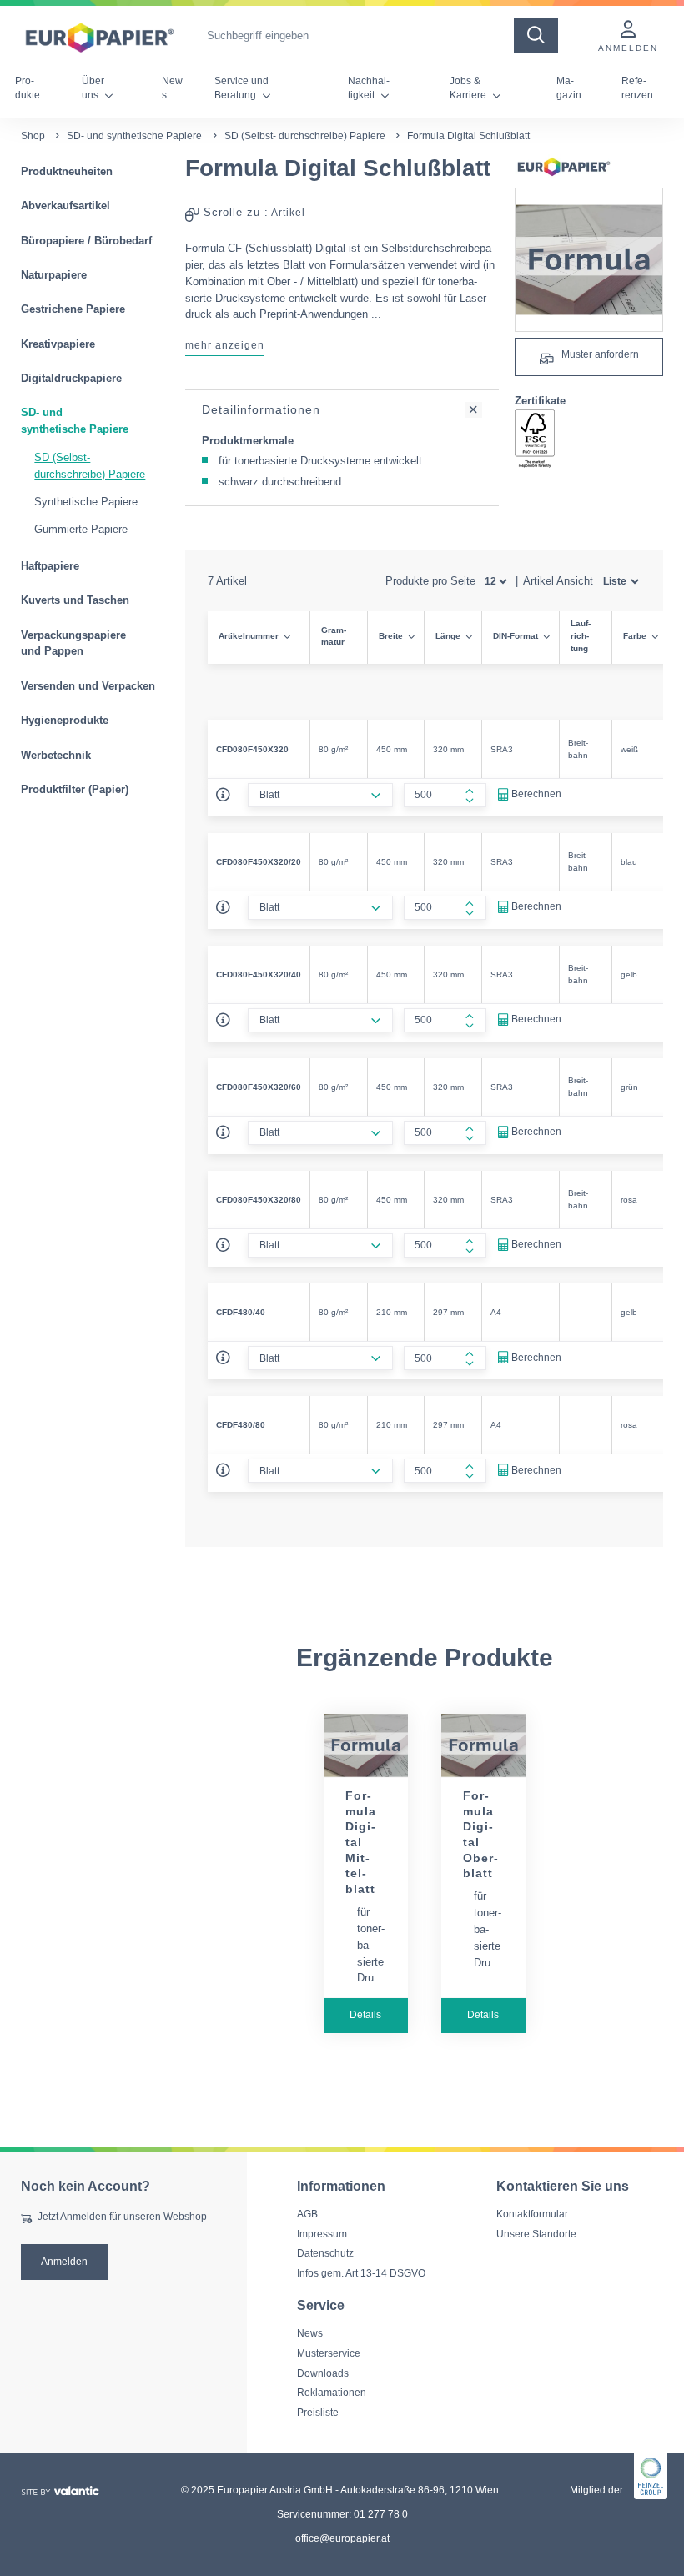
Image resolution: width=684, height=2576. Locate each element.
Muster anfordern (599, 354)
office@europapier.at (342, 2538)
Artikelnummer (249, 636)
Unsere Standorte (536, 2233)
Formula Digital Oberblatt (480, 1835)
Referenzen (637, 88)
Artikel (288, 213)
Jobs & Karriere (469, 88)
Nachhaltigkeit (369, 88)
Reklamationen (332, 2393)
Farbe (635, 636)
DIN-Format (516, 636)
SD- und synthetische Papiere (134, 136)
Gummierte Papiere (81, 529)
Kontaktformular (532, 2214)
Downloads (323, 2373)
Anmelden (64, 2261)
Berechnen (536, 794)
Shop (33, 136)
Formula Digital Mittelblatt (361, 1842)
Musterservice (329, 2353)
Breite (391, 636)
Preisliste (318, 2412)
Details (365, 2015)
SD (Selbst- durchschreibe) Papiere (305, 136)
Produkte (28, 88)
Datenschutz (325, 2253)
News (172, 88)
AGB (307, 2214)
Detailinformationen (261, 409)
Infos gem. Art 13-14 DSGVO (361, 2273)
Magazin (569, 88)
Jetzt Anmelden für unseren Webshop (122, 2217)
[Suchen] (536, 35)
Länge (448, 636)
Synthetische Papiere (86, 502)
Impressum (322, 2233)
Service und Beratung (241, 88)
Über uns (93, 88)
